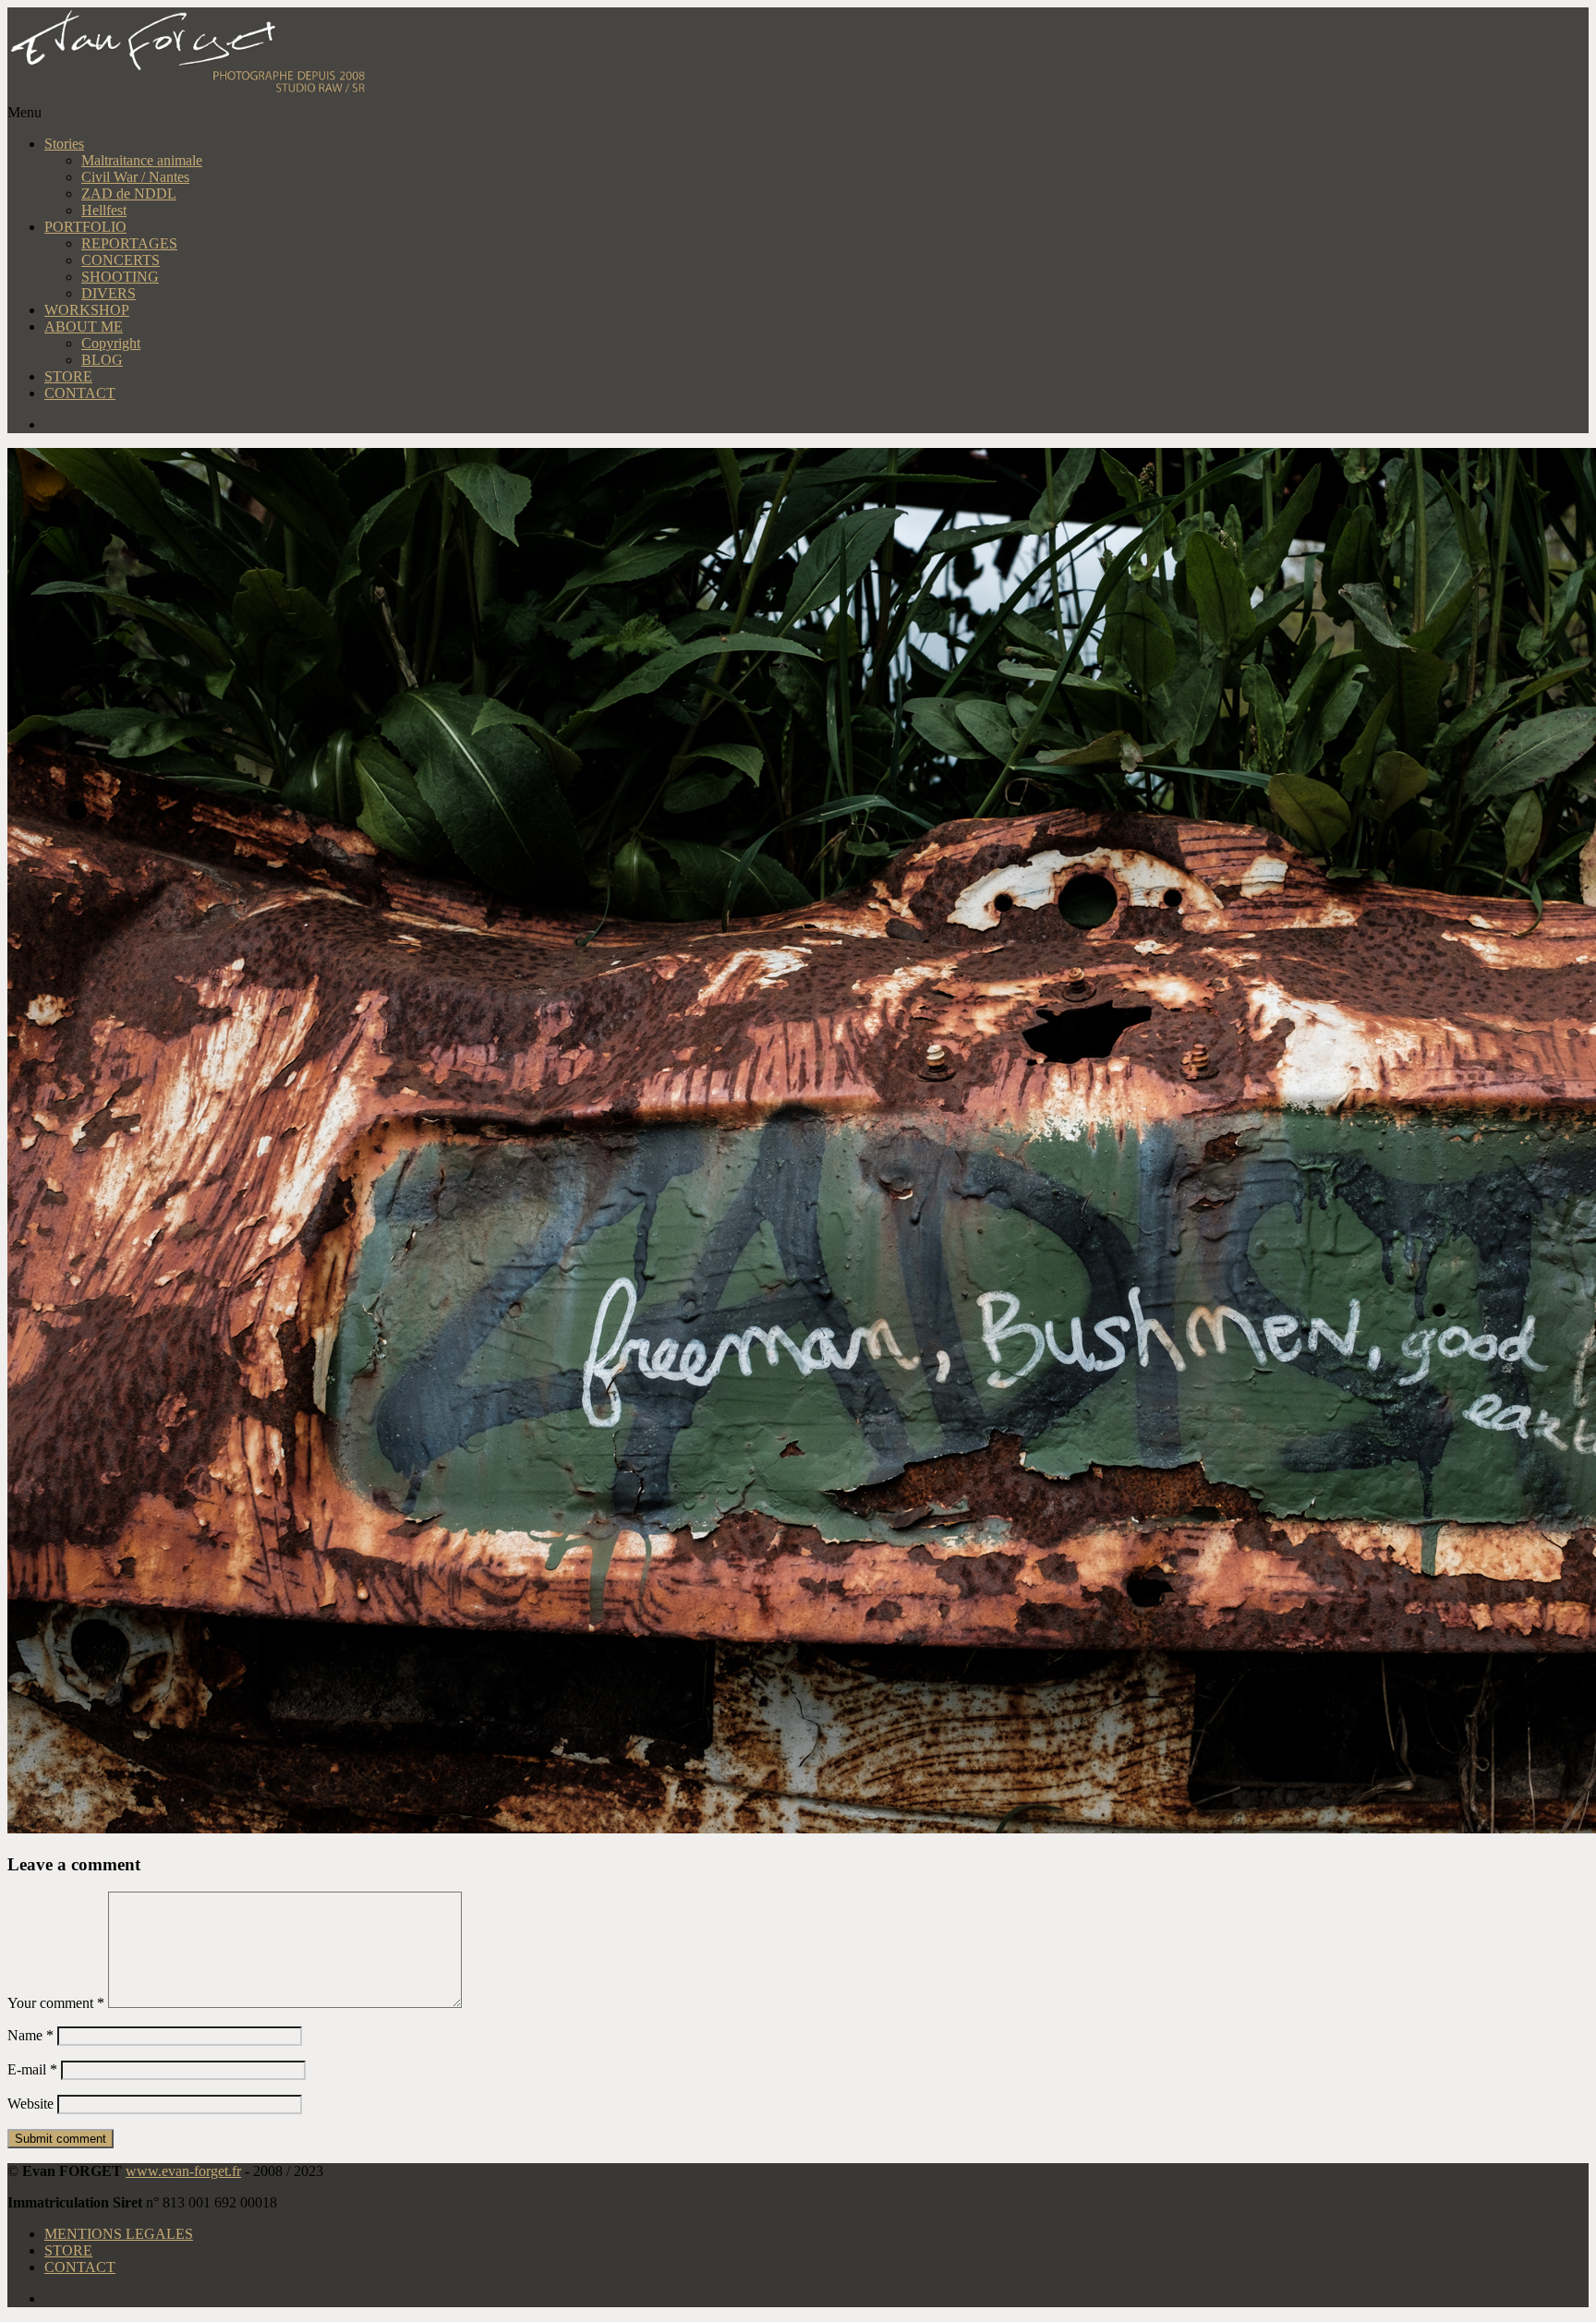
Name (30, 2035)
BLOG (102, 360)
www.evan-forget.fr (183, 2171)
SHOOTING (120, 277)
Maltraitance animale (142, 160)
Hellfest (104, 210)
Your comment (56, 2003)
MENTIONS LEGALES (119, 2234)
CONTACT (80, 393)
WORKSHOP (87, 310)
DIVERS (109, 293)
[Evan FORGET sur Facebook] (816, 425)
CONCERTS (121, 260)
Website (30, 2104)
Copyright (111, 343)
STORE (68, 376)
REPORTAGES (129, 243)
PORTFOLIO (85, 227)
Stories (64, 144)
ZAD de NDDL (129, 193)
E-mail (32, 2069)
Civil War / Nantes (135, 177)
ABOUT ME (84, 327)
